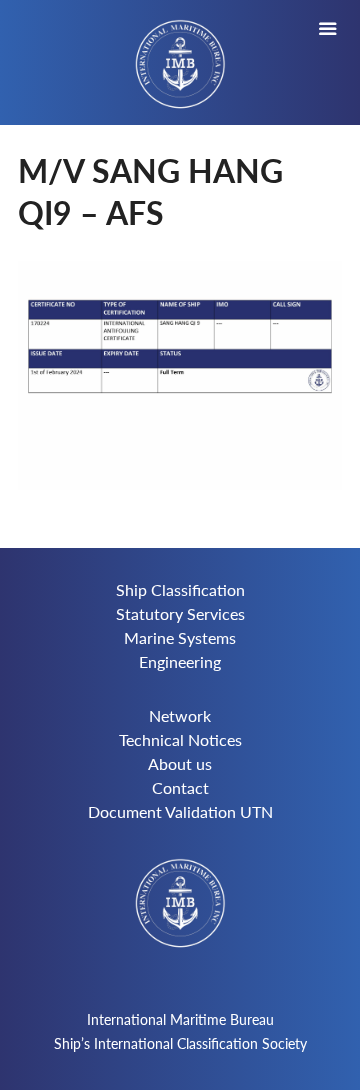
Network (180, 715)
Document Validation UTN (180, 811)
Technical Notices (180, 739)
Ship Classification (180, 589)
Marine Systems (180, 637)
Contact (180, 787)
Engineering (180, 661)
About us (180, 763)
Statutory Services (180, 613)
